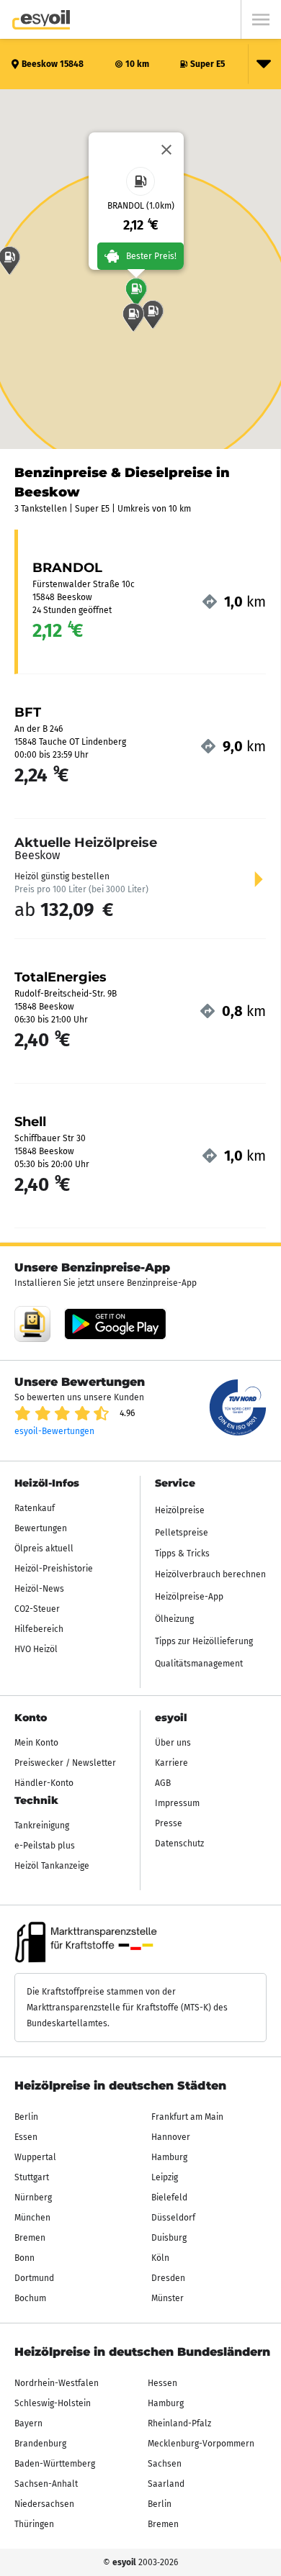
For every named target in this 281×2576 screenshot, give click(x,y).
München (32, 2218)
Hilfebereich (39, 1629)
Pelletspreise (182, 1533)
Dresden (168, 2278)
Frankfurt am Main (187, 2117)
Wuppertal (35, 2157)
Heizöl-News (39, 1589)
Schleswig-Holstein (53, 2403)
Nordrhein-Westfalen (57, 2383)
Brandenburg (40, 2444)
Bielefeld (169, 2198)
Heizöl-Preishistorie (54, 1569)
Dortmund (34, 2278)
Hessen (162, 2383)
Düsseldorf (173, 2218)
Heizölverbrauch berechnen (210, 1574)
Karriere (171, 1763)
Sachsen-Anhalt (46, 2484)
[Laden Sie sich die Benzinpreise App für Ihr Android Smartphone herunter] (32, 1324)
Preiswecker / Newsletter (65, 1763)
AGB (163, 1783)
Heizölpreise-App (189, 1597)
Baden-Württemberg (55, 2464)
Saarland (166, 2484)
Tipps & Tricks (182, 1554)
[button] (136, 292)
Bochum (30, 2298)
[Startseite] (41, 20)
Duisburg (169, 2238)
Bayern (28, 2423)
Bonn (24, 2258)
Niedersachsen (44, 2504)
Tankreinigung (42, 1826)
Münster (168, 2298)
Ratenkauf (35, 1508)
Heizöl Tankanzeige (52, 1866)
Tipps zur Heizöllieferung (204, 1641)
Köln (160, 2258)
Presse (169, 1823)
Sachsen (165, 2464)
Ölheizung (174, 1619)
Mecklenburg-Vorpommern (201, 2444)
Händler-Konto (44, 1783)
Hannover (171, 2137)
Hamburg (169, 2157)
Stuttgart (32, 2177)
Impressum (177, 1803)
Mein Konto (36, 1743)
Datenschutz (179, 1843)
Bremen (30, 2238)
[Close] (166, 150)
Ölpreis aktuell (44, 1548)
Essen (26, 2137)
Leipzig (165, 2177)
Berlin (26, 2117)
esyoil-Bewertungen (54, 1431)
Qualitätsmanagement (199, 1664)
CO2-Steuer (37, 1609)
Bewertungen (41, 1528)
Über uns (173, 1743)
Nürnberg (33, 2198)
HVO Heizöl (36, 1649)
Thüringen (34, 2524)
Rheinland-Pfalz (179, 2423)
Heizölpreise (180, 1510)
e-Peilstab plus (45, 1846)
